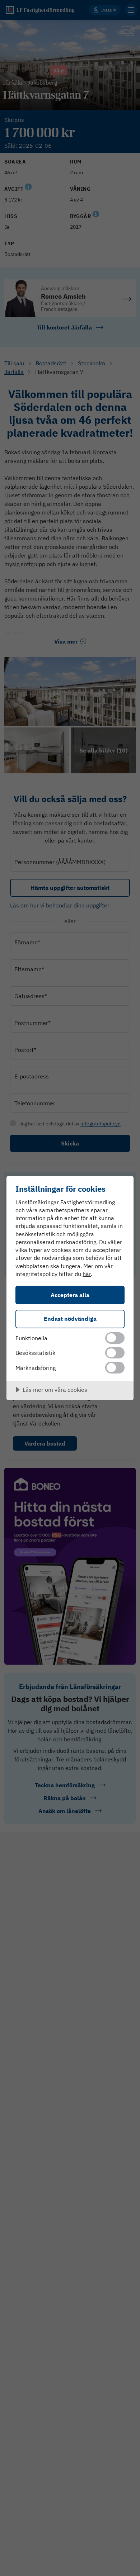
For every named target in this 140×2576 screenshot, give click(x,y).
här (87, 1274)
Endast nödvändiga (70, 1318)
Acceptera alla (70, 1295)
